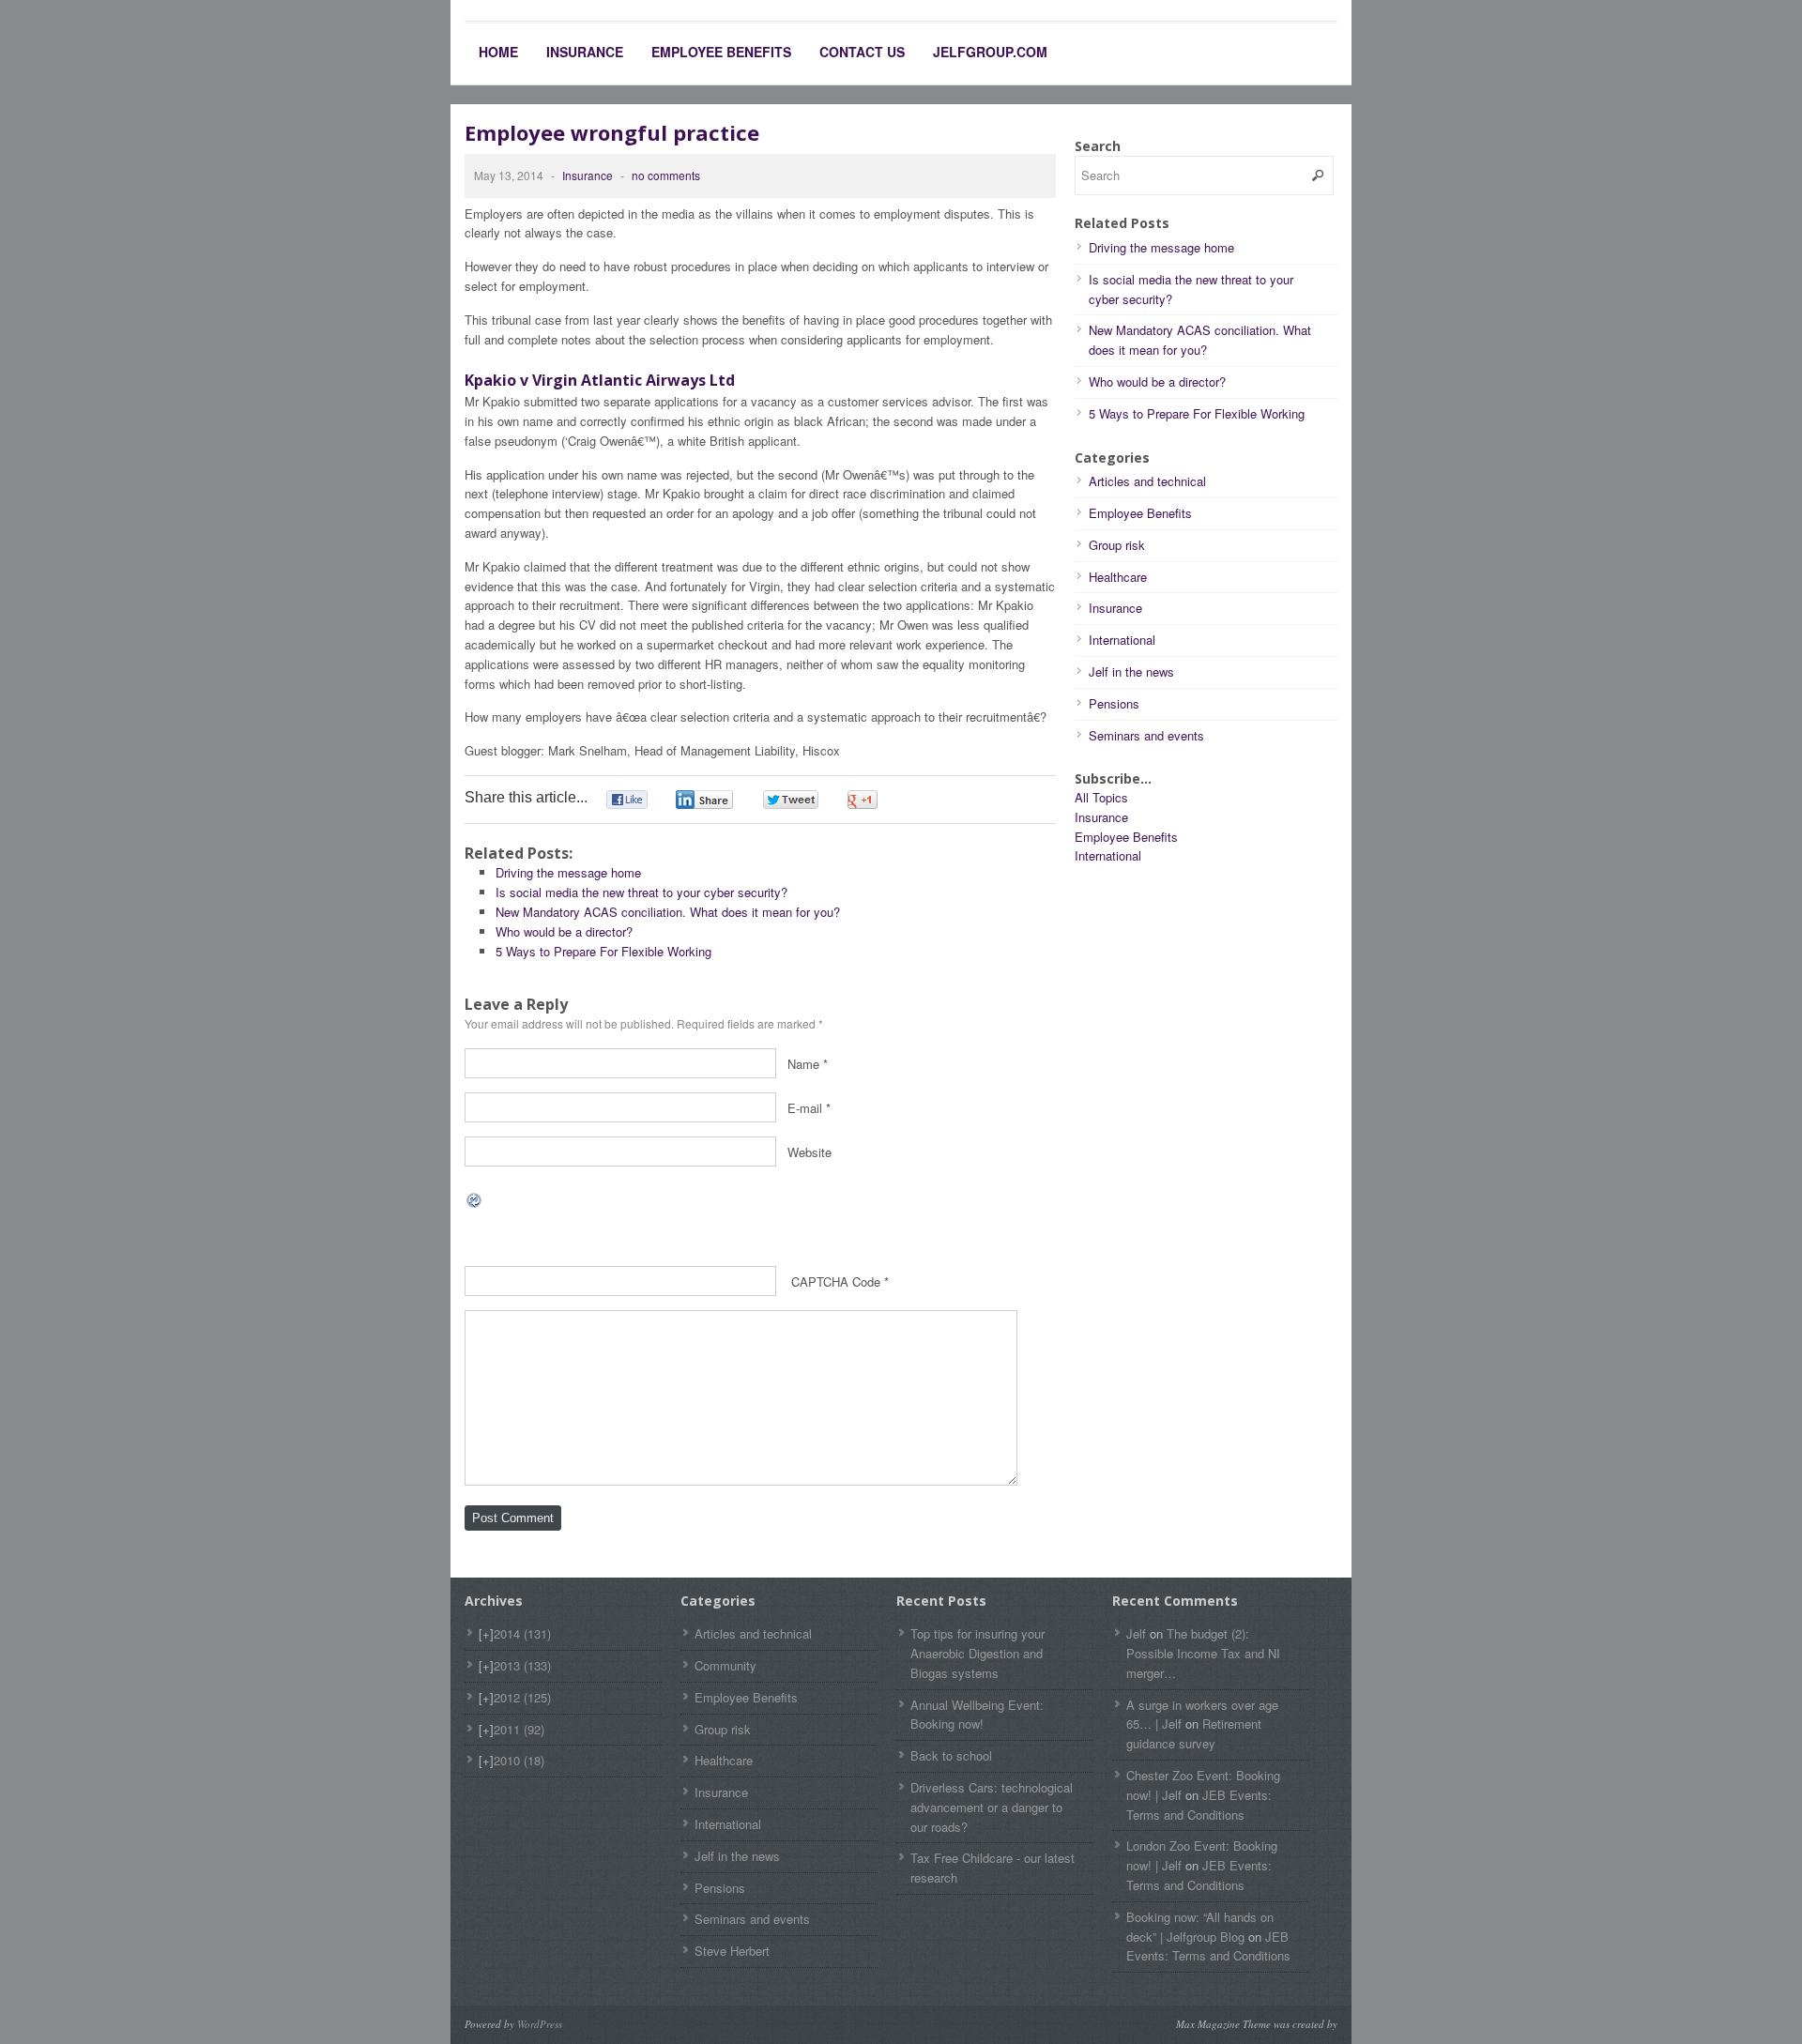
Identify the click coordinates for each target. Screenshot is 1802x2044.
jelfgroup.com (990, 52)
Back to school (951, 1755)
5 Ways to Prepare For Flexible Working (603, 951)
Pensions (1114, 703)
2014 (522, 1633)
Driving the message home (568, 872)
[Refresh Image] (475, 1199)
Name (803, 1063)
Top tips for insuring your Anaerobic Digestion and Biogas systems (977, 1653)
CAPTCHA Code (836, 1281)
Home (498, 52)
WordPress (540, 2024)
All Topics (1101, 797)
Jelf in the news (1131, 671)
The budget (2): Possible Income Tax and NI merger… (1203, 1653)
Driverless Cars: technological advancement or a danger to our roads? (992, 1807)
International (1122, 640)
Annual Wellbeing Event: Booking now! (977, 1715)
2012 (522, 1697)
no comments (666, 175)
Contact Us (862, 52)
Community (725, 1665)
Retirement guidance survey (1194, 1733)
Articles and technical (1147, 481)
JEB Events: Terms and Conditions (1199, 1805)
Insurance (585, 52)
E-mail (805, 1107)
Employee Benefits (721, 52)
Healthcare (1118, 577)
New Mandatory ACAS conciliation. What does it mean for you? (668, 912)
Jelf (1136, 1633)
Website (809, 1151)
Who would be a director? (564, 931)
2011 (519, 1729)
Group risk (1117, 545)
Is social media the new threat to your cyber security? (641, 892)
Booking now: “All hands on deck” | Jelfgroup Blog (1200, 1927)
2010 (519, 1760)
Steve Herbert (732, 1951)
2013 (522, 1665)
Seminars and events (1146, 735)
